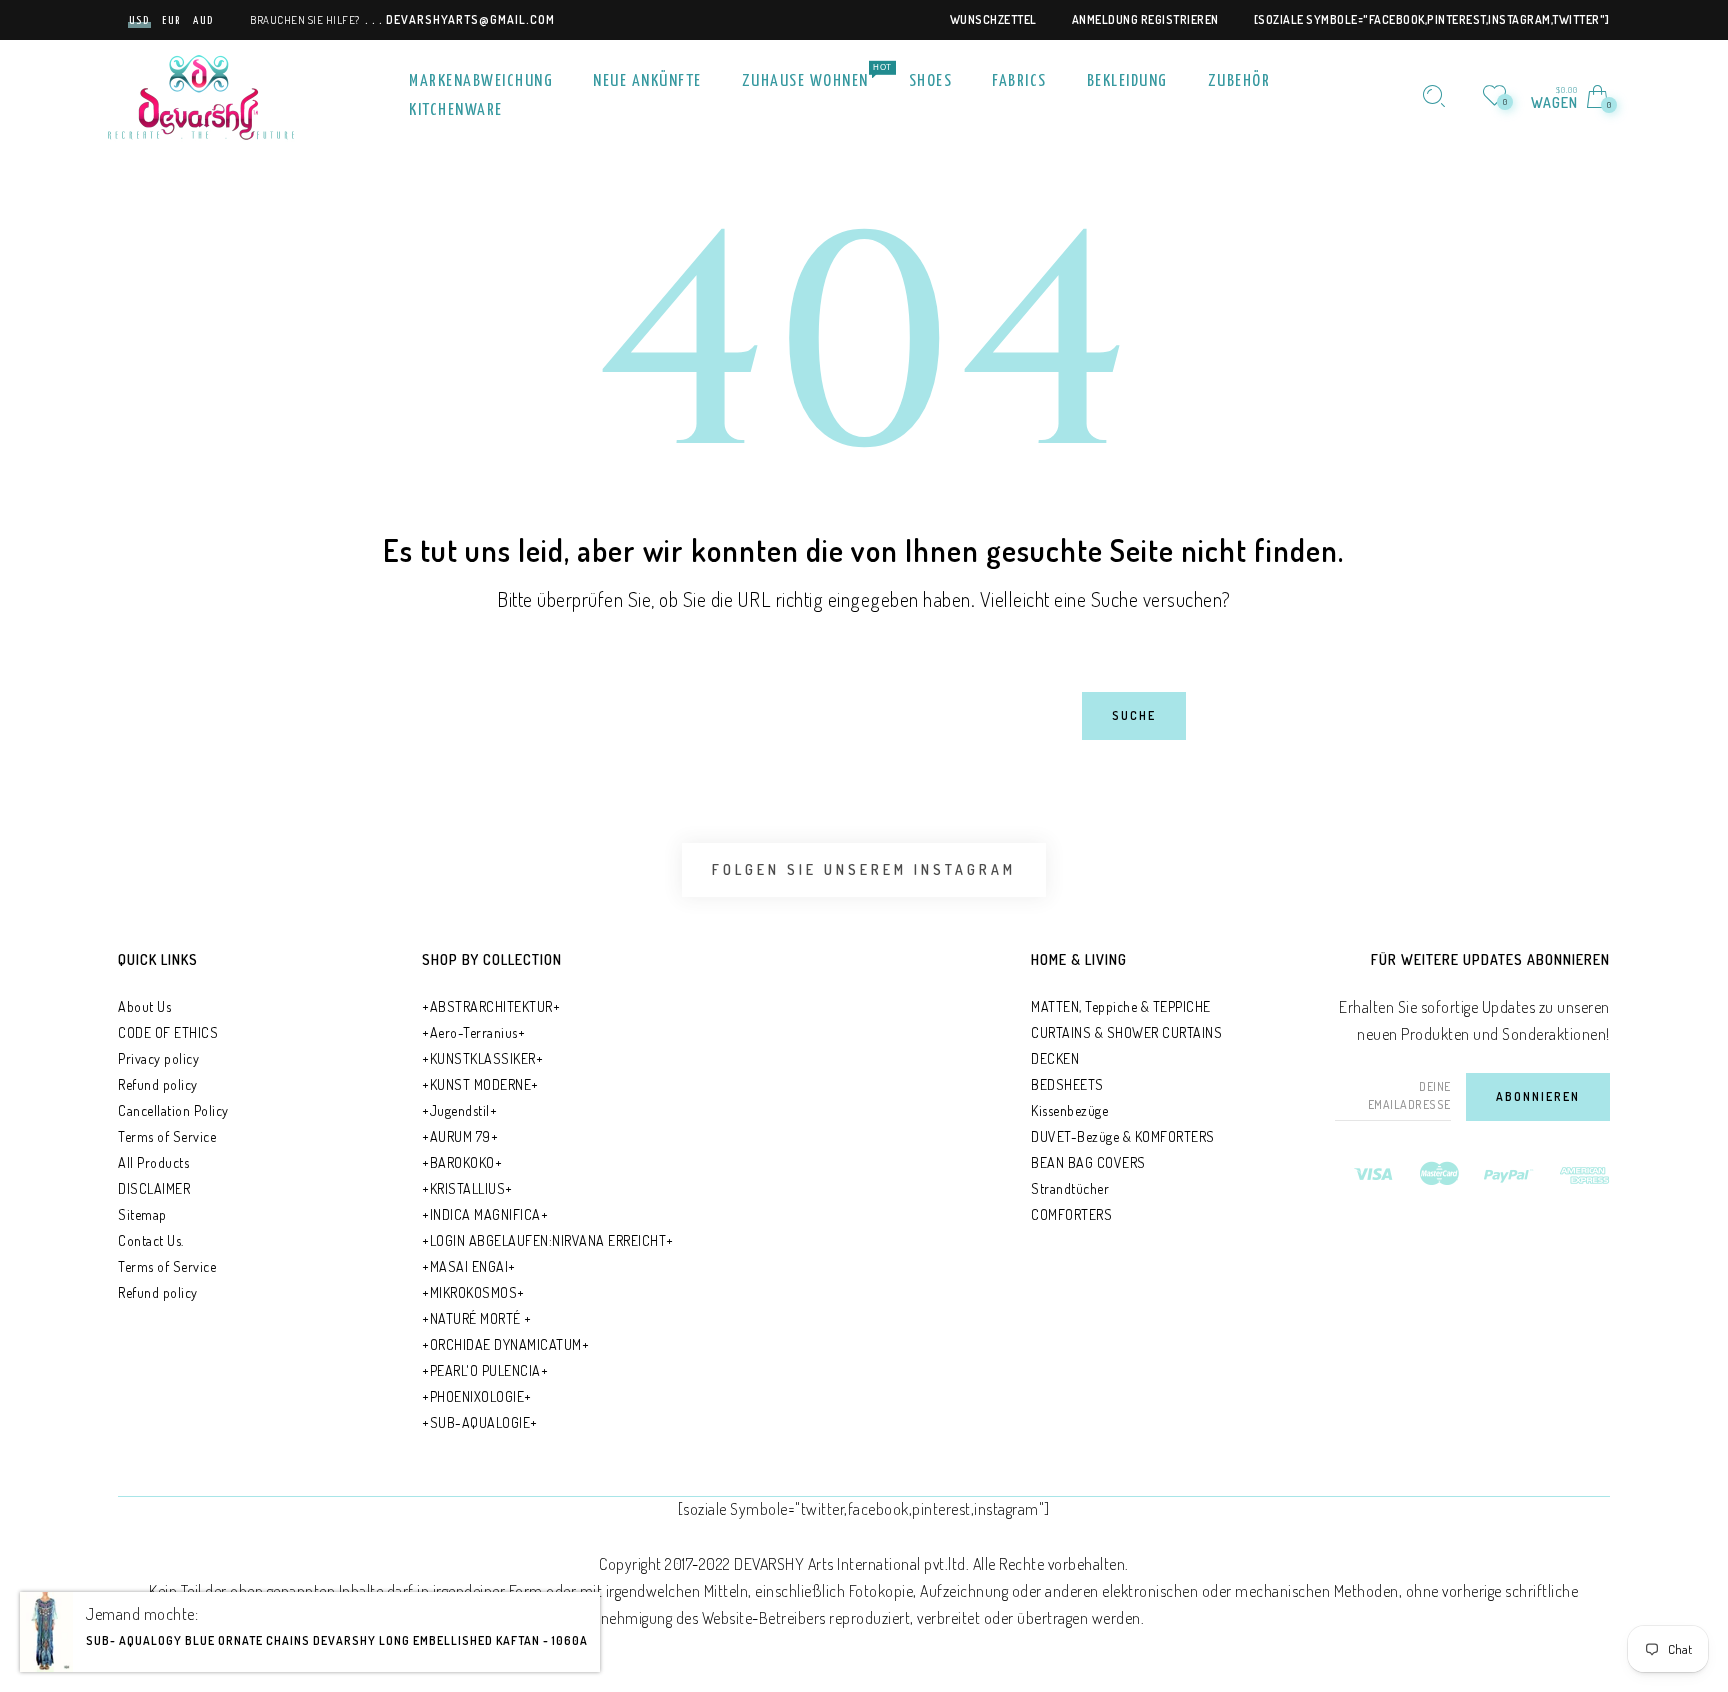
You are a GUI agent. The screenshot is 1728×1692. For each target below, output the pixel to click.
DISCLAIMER (154, 1188)
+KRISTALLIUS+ (467, 1188)
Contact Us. (151, 1240)
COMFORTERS (1071, 1214)
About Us (144, 1006)
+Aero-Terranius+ (473, 1032)
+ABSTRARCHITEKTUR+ (491, 1006)
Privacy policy (158, 1058)
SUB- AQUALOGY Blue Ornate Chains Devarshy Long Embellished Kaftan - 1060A (337, 1655)
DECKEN (1055, 1058)
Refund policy (158, 1084)
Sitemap (142, 1214)
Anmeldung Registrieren (1145, 19)
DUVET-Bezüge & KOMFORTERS (1123, 1136)
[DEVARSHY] (201, 94)
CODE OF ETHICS (168, 1032)
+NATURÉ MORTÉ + (477, 1318)
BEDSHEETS (1067, 1084)
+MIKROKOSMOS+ (473, 1292)
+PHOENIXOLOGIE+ (477, 1396)
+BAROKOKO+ (462, 1162)
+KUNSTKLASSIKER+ (482, 1058)
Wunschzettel (993, 19)
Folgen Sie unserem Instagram (864, 869)
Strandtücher (1070, 1188)
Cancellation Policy (173, 1110)
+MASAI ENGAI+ (469, 1266)
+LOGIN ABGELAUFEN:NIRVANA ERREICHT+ (548, 1240)
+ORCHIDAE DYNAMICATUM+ (505, 1344)
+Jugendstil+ (459, 1110)
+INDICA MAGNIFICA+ (485, 1214)
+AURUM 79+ (460, 1136)
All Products (153, 1162)
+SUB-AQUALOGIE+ (480, 1422)
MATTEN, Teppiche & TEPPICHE (1121, 1006)
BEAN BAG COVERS (1088, 1162)
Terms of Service (167, 1136)
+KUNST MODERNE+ (480, 1084)
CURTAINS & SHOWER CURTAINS (1126, 1032)
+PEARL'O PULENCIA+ (485, 1370)
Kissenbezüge (1069, 1110)
